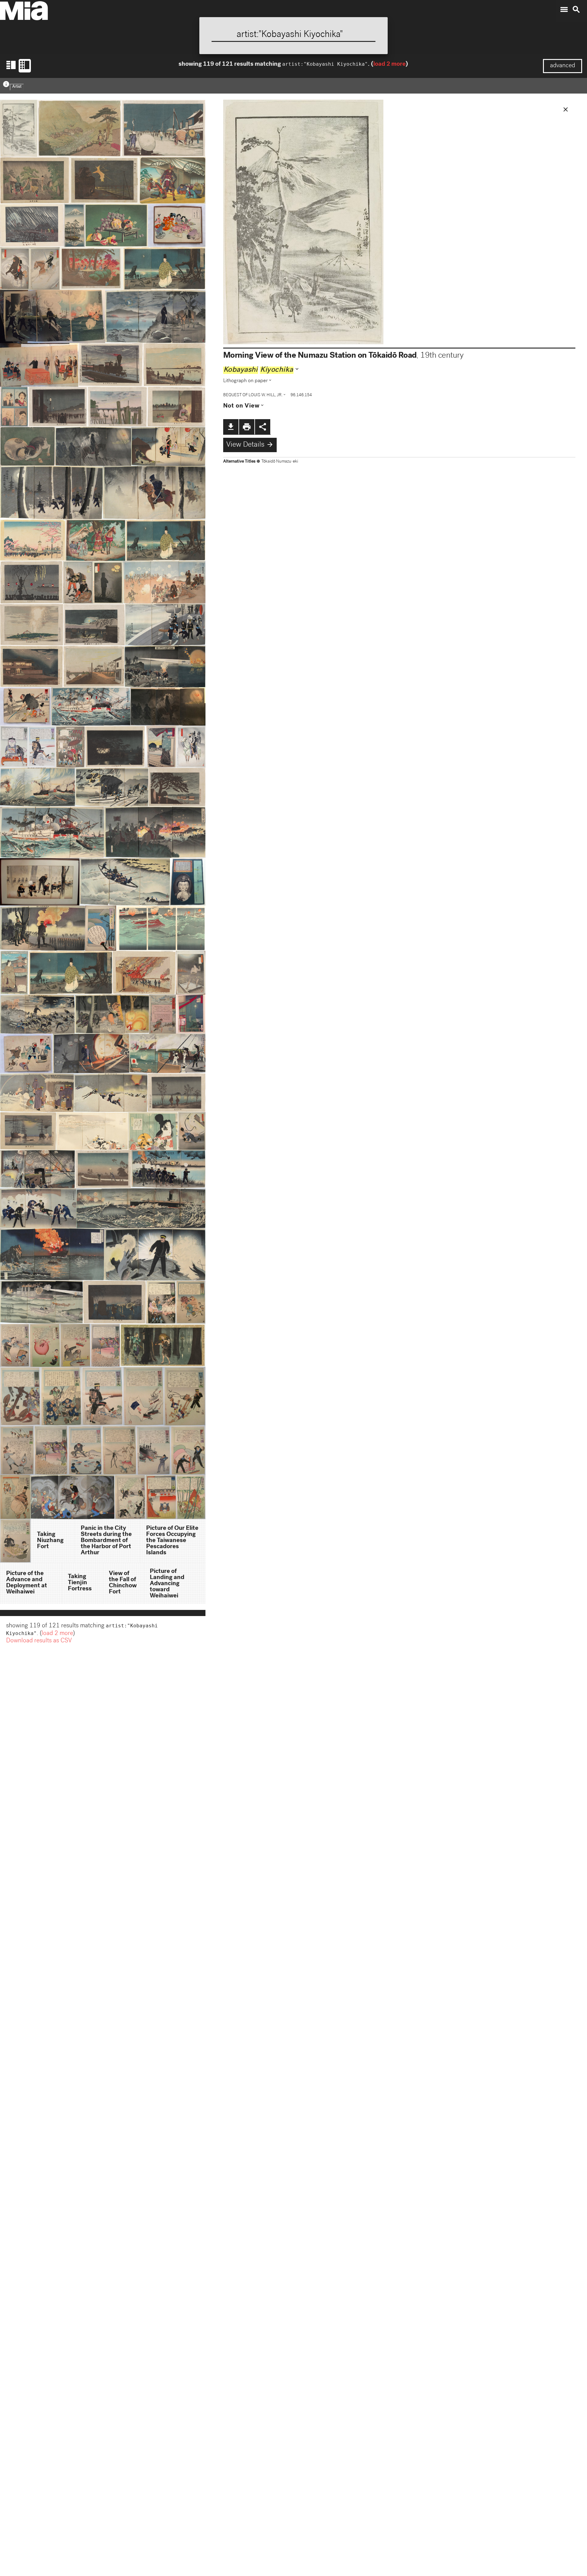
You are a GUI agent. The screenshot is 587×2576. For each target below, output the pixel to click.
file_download (231, 427)
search (576, 9)
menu (564, 9)
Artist (17, 87)
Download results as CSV (39, 1641)
